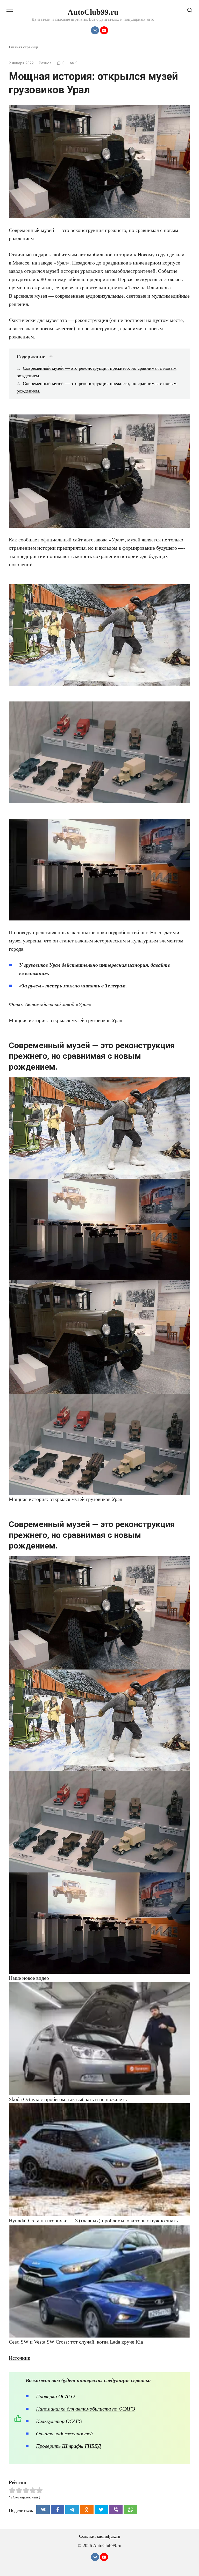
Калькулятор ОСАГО (59, 2421)
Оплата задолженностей (64, 2434)
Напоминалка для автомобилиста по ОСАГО (86, 2409)
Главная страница (24, 47)
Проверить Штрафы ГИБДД (69, 2446)
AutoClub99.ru (93, 12)
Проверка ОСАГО (55, 2396)
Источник (20, 2358)
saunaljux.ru (109, 2536)
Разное (45, 63)
